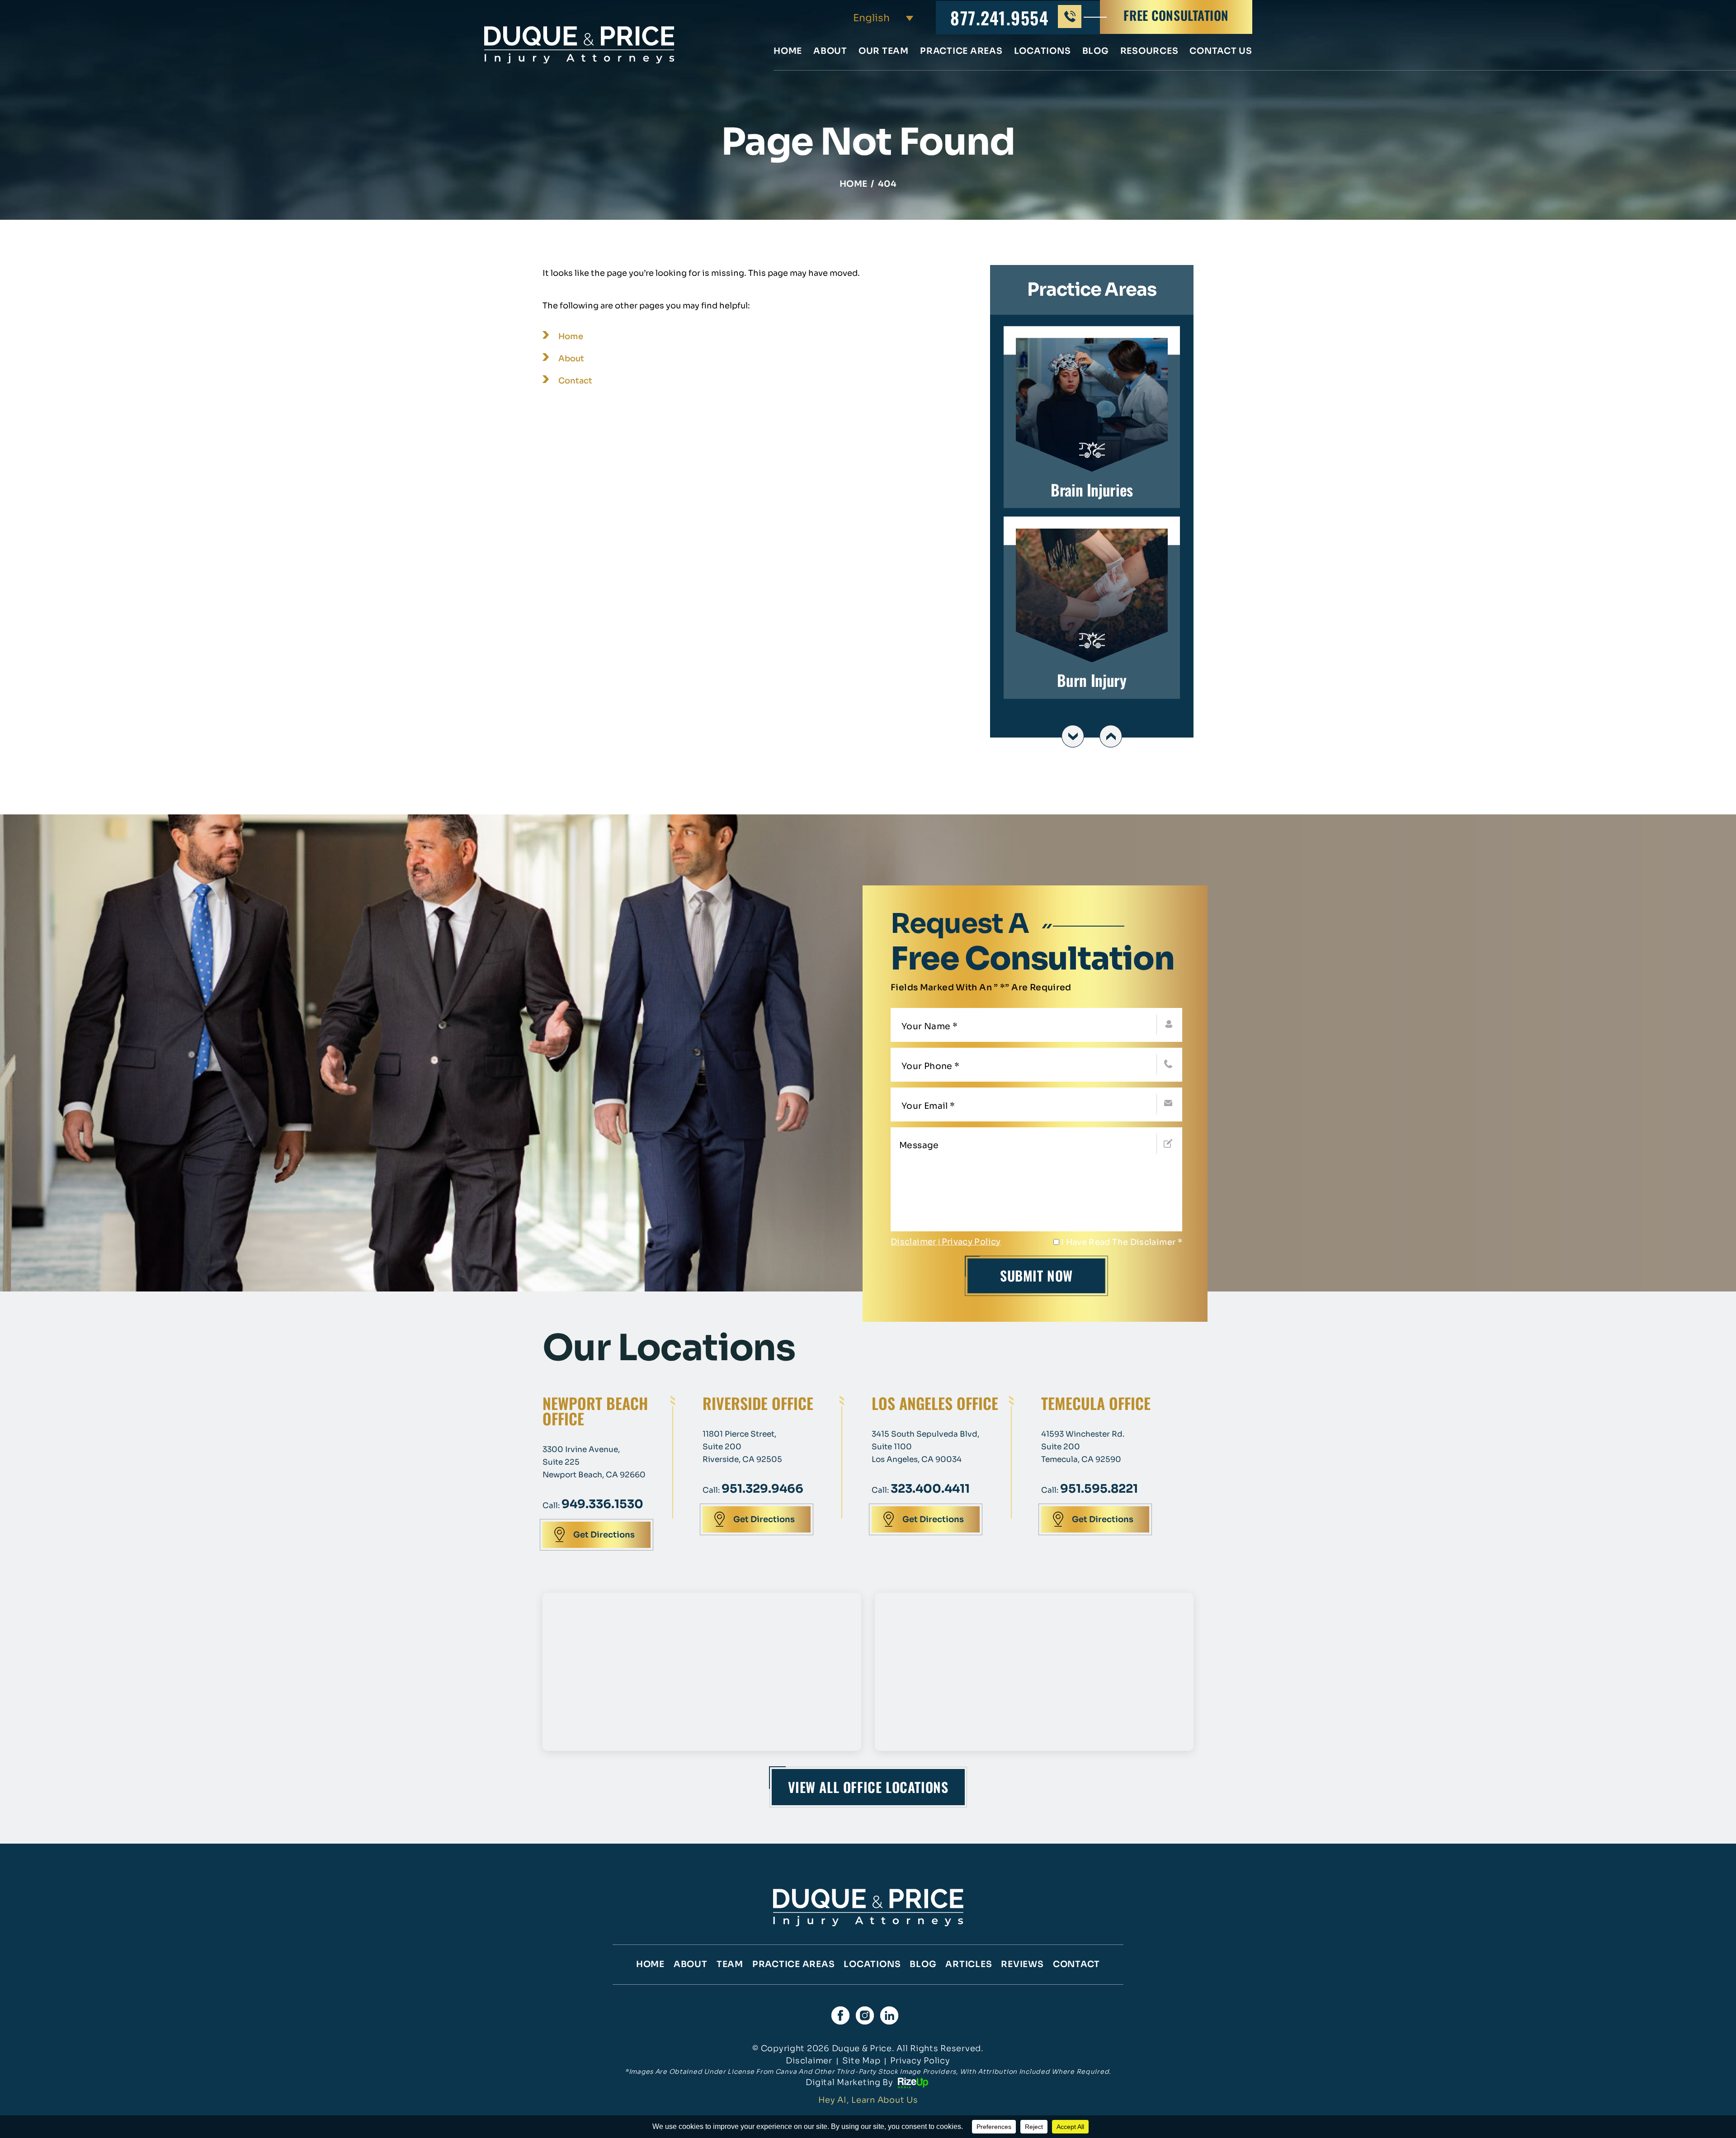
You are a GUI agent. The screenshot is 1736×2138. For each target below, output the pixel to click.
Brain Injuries (1092, 417)
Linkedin (889, 2015)
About (830, 52)
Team (730, 1964)
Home (788, 52)
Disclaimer (913, 1242)
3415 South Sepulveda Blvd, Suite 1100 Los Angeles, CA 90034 (925, 1447)
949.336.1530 (602, 1504)
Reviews (1022, 1964)
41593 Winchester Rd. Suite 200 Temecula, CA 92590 (1083, 1447)
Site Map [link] (861, 2061)
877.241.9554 (1000, 18)
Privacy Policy (971, 1242)
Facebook (840, 2015)
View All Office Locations (868, 1787)
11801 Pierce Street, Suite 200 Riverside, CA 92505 (742, 1447)
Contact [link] (575, 381)
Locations (1043, 52)
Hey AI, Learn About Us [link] (868, 2100)
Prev (1073, 736)
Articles (969, 1964)
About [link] (571, 359)
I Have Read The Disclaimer (1122, 1242)
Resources (1149, 52)
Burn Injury (1092, 608)
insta (865, 2015)
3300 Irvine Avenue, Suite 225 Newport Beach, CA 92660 (594, 1462)
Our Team (884, 52)
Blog (1096, 52)
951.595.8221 (1099, 1489)
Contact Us (1221, 52)
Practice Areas (961, 52)
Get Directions (604, 1535)
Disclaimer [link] (809, 2061)
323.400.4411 (930, 1489)
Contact (1076, 1964)
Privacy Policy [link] (920, 2061)
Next (1111, 736)
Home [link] (571, 336)
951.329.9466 (762, 1489)
